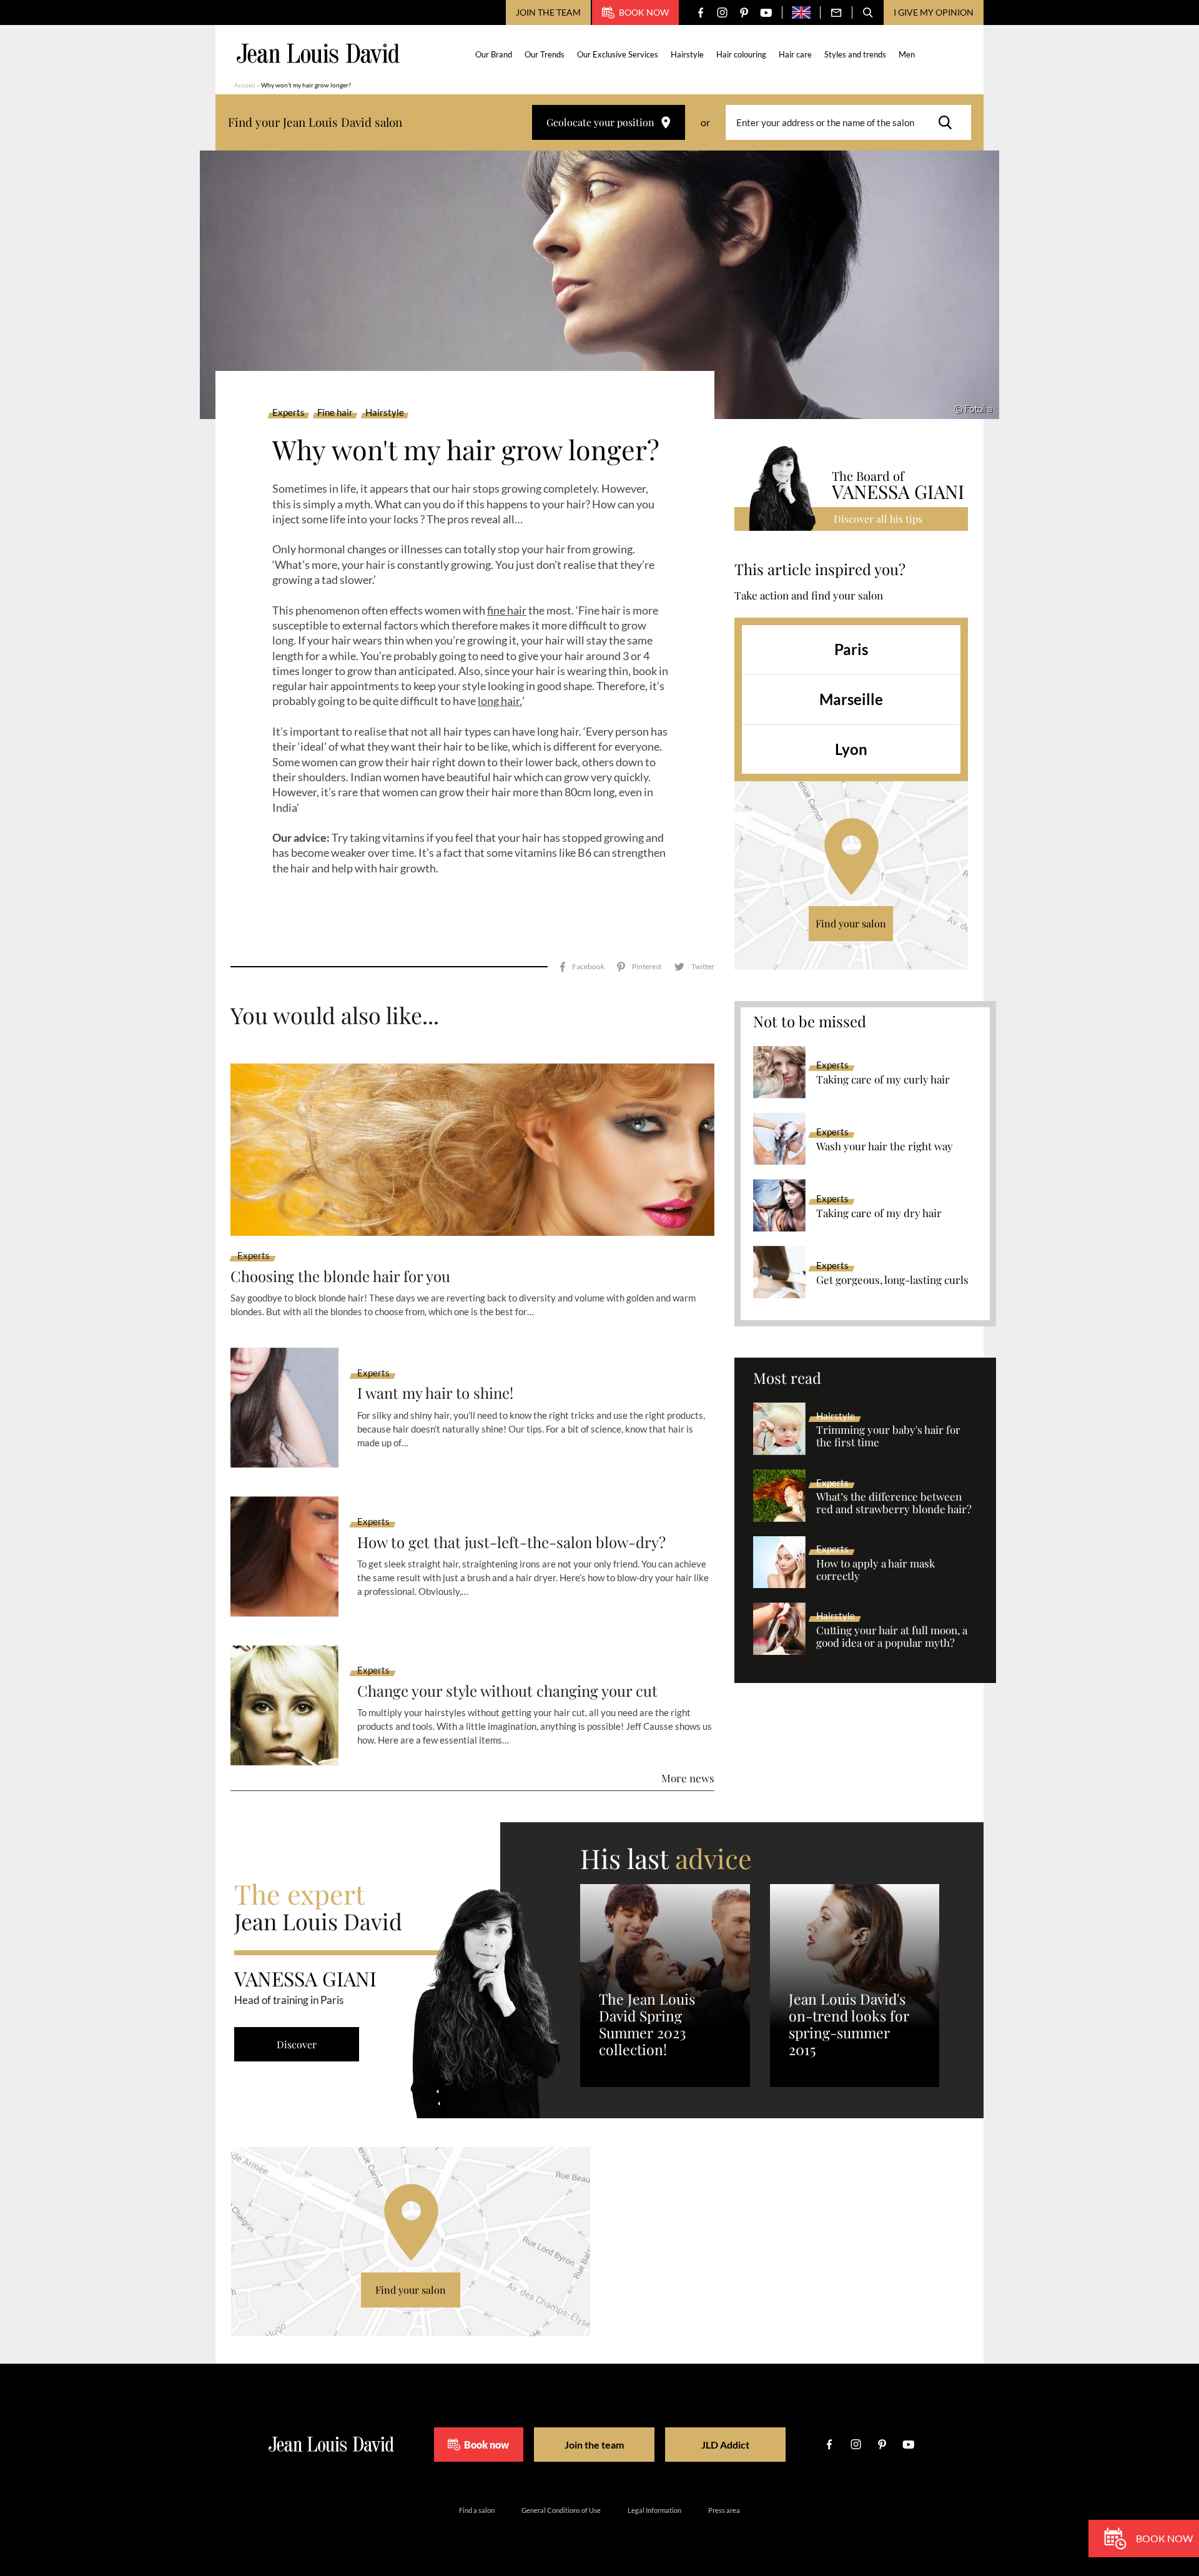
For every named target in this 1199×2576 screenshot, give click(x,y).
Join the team (548, 12)
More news (688, 1778)
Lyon (851, 749)
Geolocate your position (600, 122)
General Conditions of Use (561, 2510)
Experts (289, 413)
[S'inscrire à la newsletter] (836, 12)
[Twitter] (694, 967)
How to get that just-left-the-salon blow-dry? (511, 1542)
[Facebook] (700, 13)
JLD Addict (725, 2445)
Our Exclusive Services (618, 54)
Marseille (851, 699)
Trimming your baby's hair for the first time (888, 1436)
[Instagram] (722, 13)
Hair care (795, 54)
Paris (851, 649)
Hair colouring (741, 54)
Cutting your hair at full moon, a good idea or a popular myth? (892, 1637)
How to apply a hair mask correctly (876, 1570)
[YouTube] (766, 13)
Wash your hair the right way (885, 1147)
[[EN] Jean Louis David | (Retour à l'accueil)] (318, 53)
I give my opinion (934, 12)
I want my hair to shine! (435, 1393)
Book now (644, 12)
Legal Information (654, 2510)
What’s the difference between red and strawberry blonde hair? (894, 1503)
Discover (297, 2044)
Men (907, 54)
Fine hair (335, 413)
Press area (724, 2510)
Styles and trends (855, 54)
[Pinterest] (744, 13)
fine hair (507, 610)
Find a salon (477, 2510)
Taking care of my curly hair (883, 1080)
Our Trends (545, 54)
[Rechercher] (949, 122)
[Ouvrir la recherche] (868, 12)
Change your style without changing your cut (507, 1691)
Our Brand (494, 54)
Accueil (245, 85)
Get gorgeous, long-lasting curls (892, 1280)
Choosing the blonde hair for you (340, 1276)
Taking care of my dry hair (879, 1213)
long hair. (500, 701)
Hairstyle (687, 54)
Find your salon (851, 923)
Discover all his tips (878, 519)
